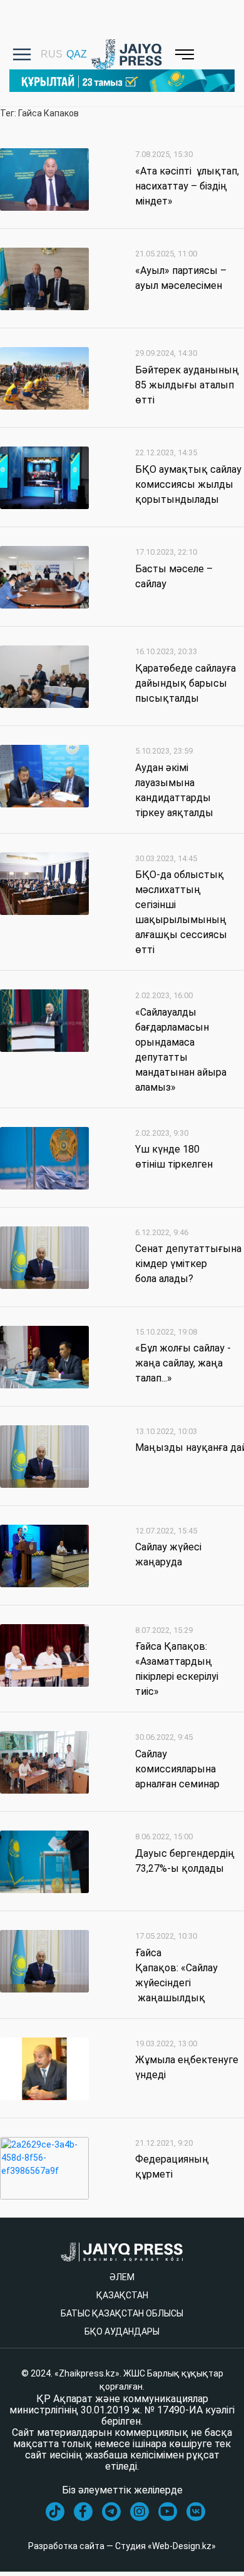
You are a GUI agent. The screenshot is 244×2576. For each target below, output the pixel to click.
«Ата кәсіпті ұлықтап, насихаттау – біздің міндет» (187, 186)
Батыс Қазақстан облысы (122, 2313)
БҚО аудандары (122, 2331)
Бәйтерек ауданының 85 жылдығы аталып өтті (187, 385)
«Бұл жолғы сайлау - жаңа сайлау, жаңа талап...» (183, 1363)
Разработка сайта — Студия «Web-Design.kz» (122, 2546)
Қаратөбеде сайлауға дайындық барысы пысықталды (186, 683)
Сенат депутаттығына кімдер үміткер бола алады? (188, 1264)
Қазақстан (122, 2295)
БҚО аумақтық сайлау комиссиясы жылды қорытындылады (188, 484)
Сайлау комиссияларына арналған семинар (177, 1769)
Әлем (122, 2277)
